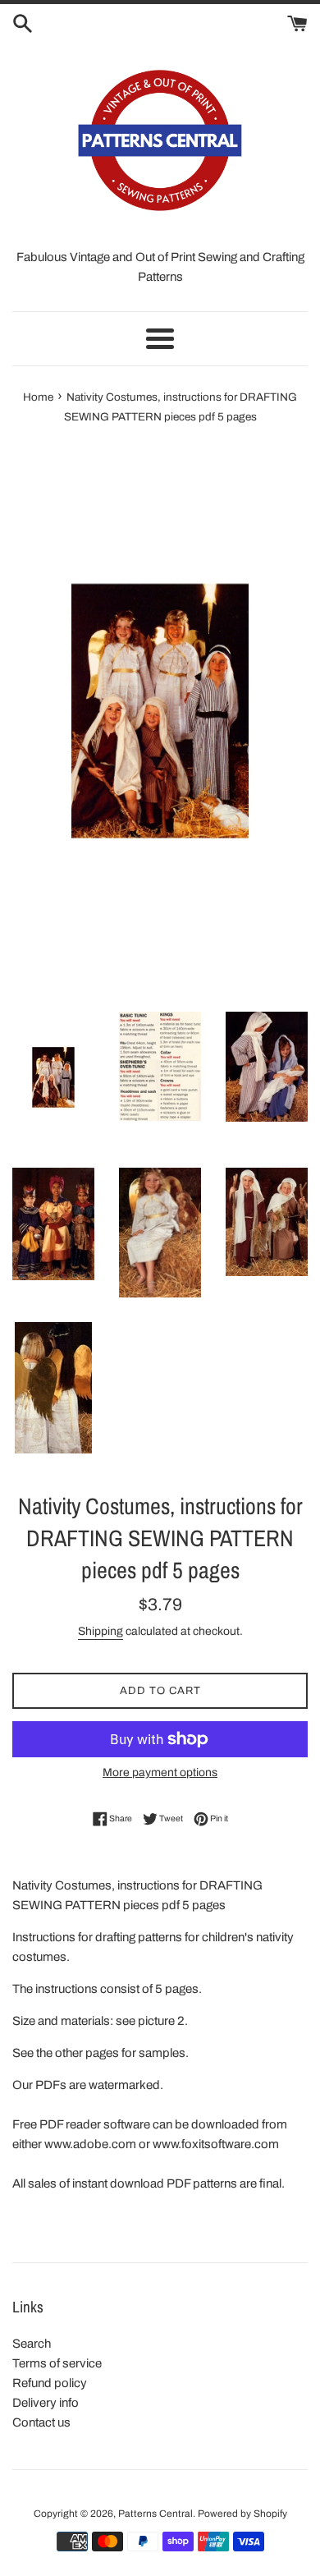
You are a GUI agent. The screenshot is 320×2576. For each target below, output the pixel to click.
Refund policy (50, 2383)
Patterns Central (155, 2514)
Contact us (41, 2422)
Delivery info (46, 2403)
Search (32, 2344)
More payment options (160, 1772)
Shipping (101, 1631)
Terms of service (57, 2363)
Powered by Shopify (242, 2514)
